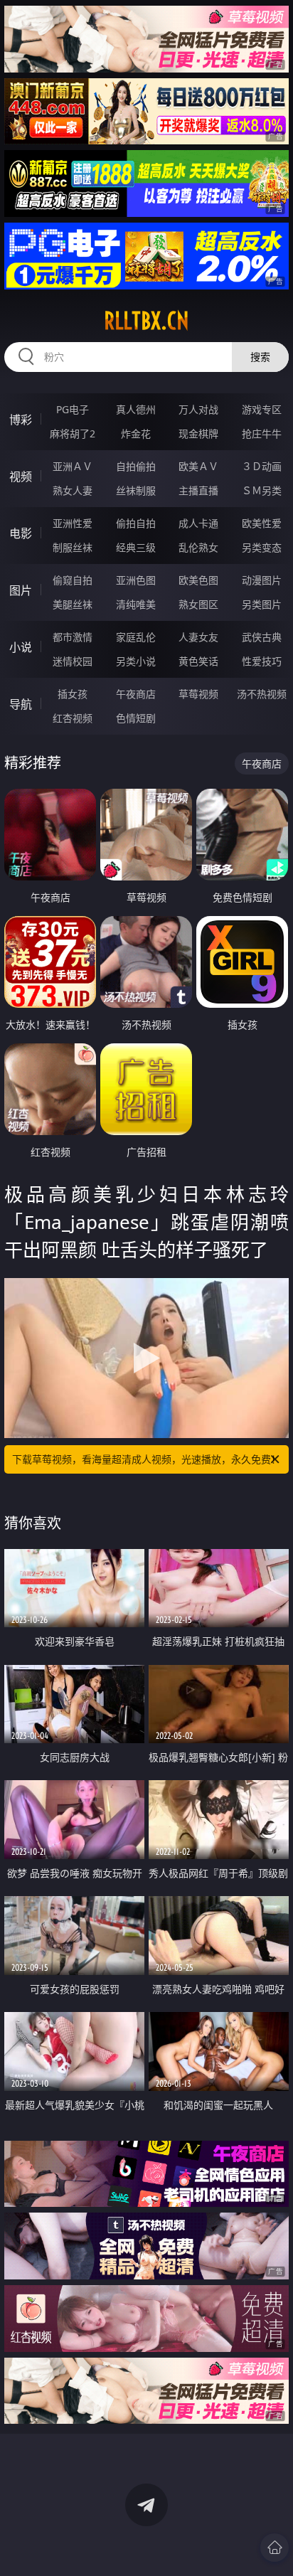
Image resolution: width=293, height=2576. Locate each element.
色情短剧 (136, 718)
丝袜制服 (136, 490)
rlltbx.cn (146, 321)
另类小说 (136, 661)
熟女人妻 (73, 490)
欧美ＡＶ (198, 466)
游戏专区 (262, 409)
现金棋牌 (198, 433)
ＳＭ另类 (262, 490)
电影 (21, 533)
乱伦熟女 (198, 547)
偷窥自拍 (73, 580)
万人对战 (198, 409)
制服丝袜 (73, 547)
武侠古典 (262, 637)
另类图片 (262, 604)
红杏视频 (73, 718)
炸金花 (136, 433)
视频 (21, 477)
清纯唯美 (136, 604)
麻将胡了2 (73, 433)
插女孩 (73, 694)
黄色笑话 (198, 661)
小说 (21, 647)
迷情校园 (73, 661)
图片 (21, 590)
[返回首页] (275, 2548)
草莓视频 (198, 694)
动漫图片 (262, 580)
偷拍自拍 (136, 523)
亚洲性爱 (73, 523)
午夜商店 (136, 694)
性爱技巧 (262, 661)
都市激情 (73, 637)
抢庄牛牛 (262, 433)
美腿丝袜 (73, 604)
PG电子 (73, 409)
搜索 (260, 357)
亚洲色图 (136, 580)
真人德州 (136, 409)
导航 (21, 704)
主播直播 (198, 490)
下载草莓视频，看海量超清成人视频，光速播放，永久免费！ (146, 1459)
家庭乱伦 (136, 637)
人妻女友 (198, 637)
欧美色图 (198, 580)
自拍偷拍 (136, 466)
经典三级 (136, 547)
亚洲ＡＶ (73, 466)
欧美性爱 (262, 523)
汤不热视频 (262, 694)
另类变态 (262, 547)
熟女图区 (198, 604)
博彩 (21, 420)
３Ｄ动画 (262, 466)
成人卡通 (198, 523)
